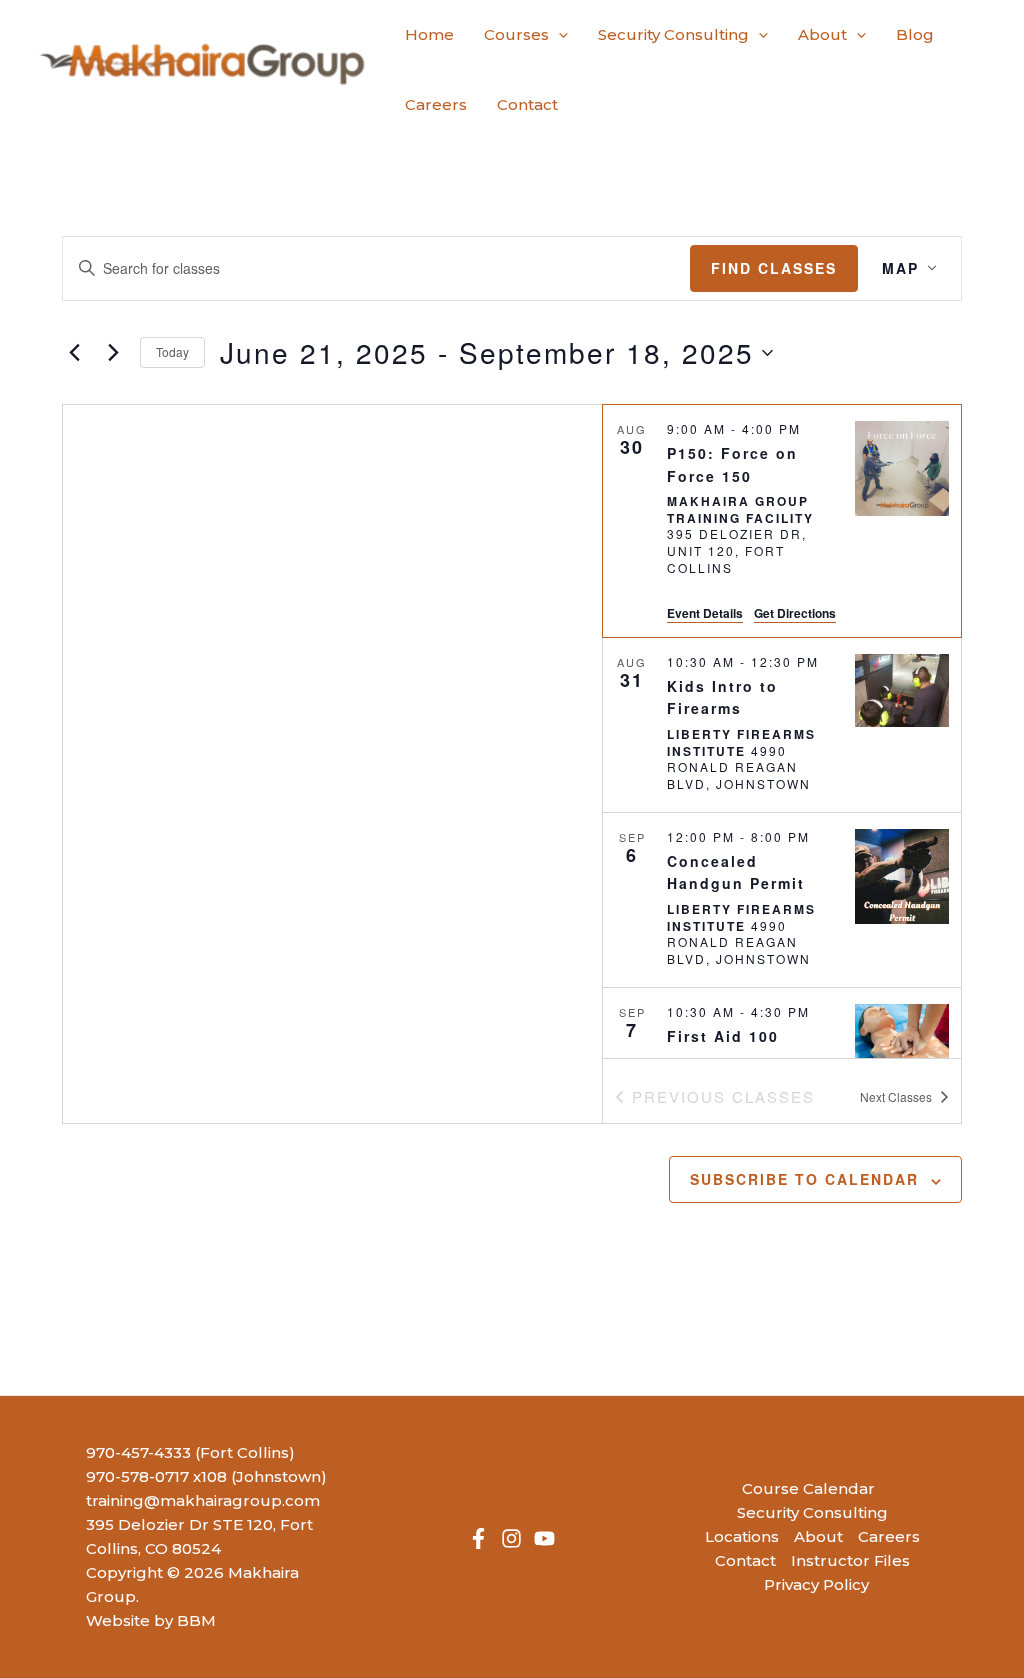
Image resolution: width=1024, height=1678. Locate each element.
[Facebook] (478, 1538)
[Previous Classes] (74, 353)
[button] (558, 35)
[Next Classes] (113, 353)
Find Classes (774, 268)
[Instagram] (511, 1538)
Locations (742, 1536)
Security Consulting (812, 1512)
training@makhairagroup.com (203, 1500)
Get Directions (795, 613)
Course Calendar (808, 1488)
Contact (745, 1560)
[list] (782, 731)
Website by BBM (151, 1620)
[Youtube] (544, 1538)
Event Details (705, 613)
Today (172, 351)
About (818, 1536)
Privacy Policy (816, 1584)
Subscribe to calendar (804, 1179)
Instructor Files (850, 1560)
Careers (889, 1536)
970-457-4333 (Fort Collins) (190, 1452)
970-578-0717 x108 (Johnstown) (206, 1476)
